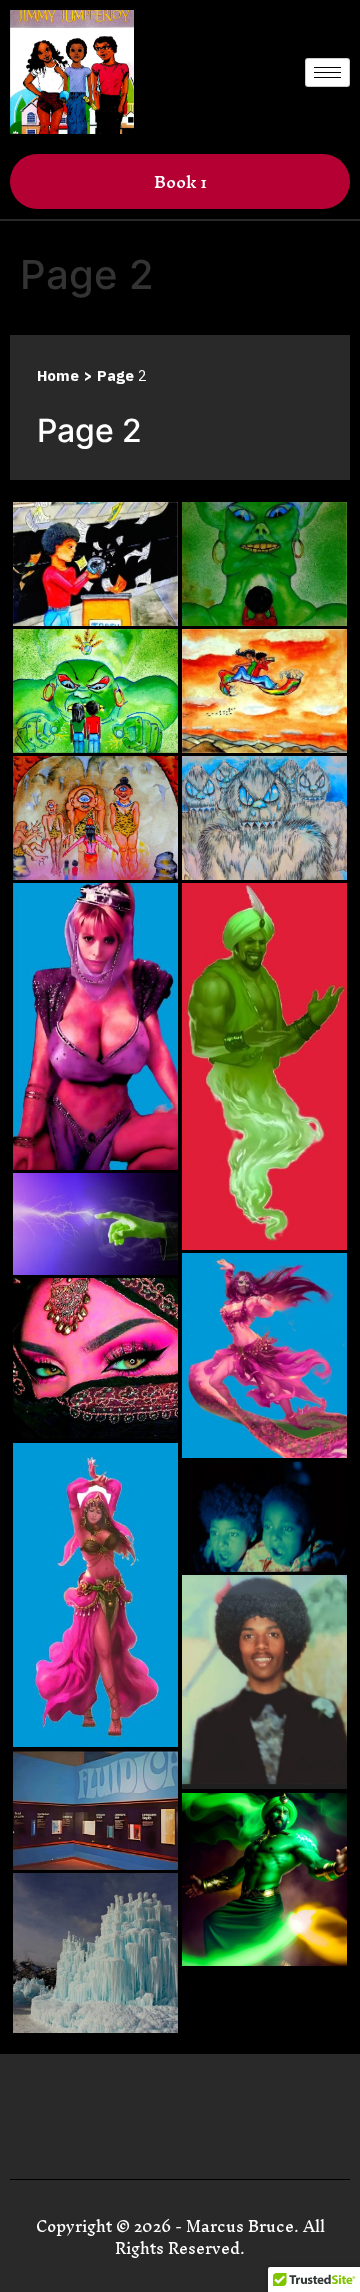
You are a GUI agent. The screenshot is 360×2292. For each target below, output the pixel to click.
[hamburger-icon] (327, 72)
